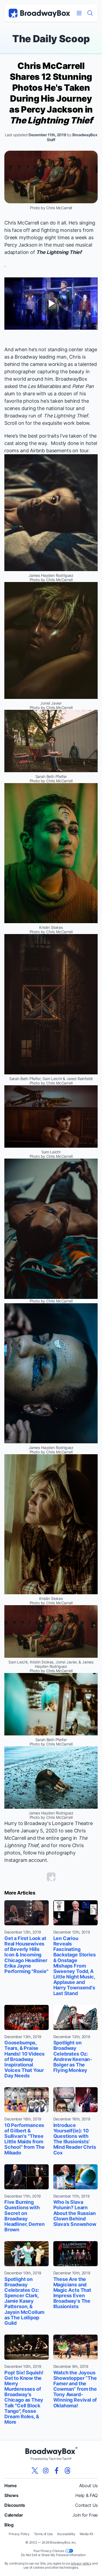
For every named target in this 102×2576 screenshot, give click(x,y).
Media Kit (86, 2534)
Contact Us (86, 2505)
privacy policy (81, 2563)
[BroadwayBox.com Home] (39, 13)
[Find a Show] (90, 13)
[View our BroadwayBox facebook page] (57, 2471)
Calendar (14, 2515)
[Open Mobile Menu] (79, 13)
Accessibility (66, 2534)
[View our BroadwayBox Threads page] (67, 2471)
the (40, 386)
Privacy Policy (19, 2534)
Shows (11, 2495)
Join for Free (85, 2515)
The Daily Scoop (51, 39)
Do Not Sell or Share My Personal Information (53, 2555)
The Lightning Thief (59, 252)
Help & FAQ (86, 2495)
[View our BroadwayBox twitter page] (35, 2471)
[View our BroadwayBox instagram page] (46, 2471)
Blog (9, 2525)
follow (30, 1853)
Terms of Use (43, 2534)
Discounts (15, 2505)
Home (11, 2486)
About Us (88, 2486)
